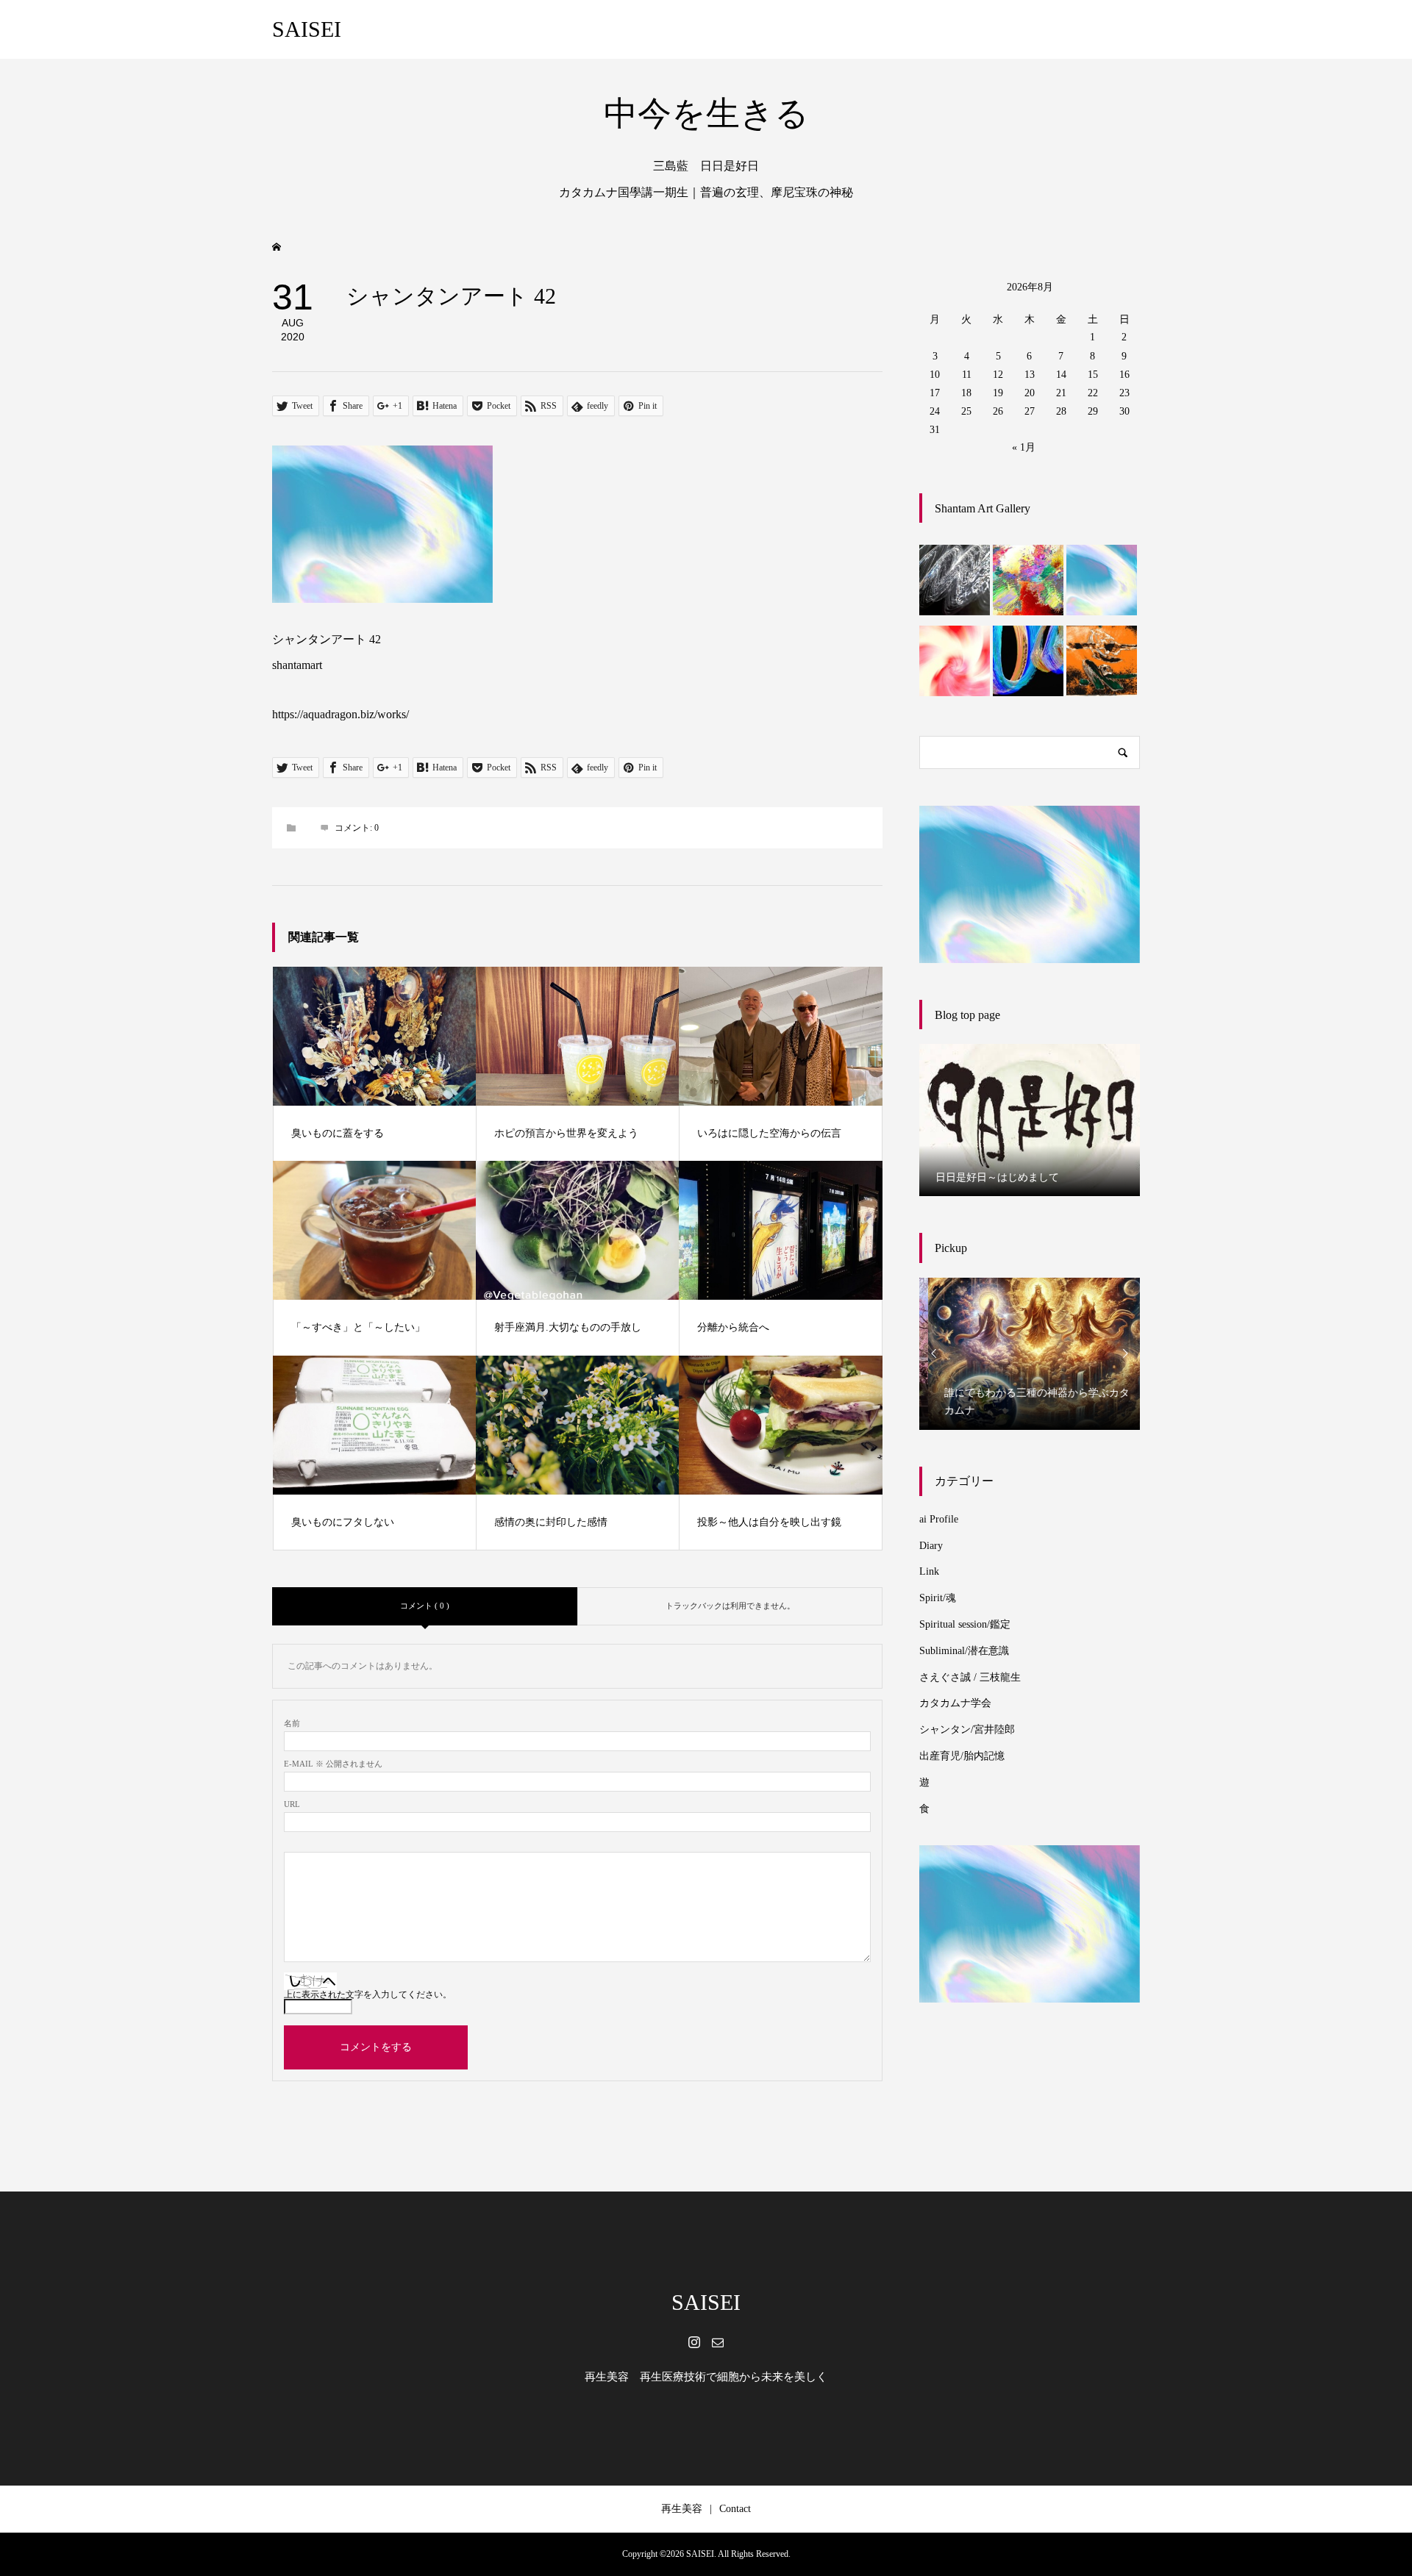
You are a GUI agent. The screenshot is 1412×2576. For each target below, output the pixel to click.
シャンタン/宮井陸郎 (967, 1729)
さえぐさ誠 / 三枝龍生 (970, 1677)
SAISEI (307, 29)
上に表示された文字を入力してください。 (368, 1994)
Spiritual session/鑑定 (965, 1624)
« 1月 (1024, 447)
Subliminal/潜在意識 (964, 1651)
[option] (1030, 1120)
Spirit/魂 (938, 1598)
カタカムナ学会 (955, 1703)
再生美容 (682, 2509)
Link (929, 1571)
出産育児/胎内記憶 (962, 1756)
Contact (735, 2509)
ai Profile (939, 1519)
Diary (931, 1546)
